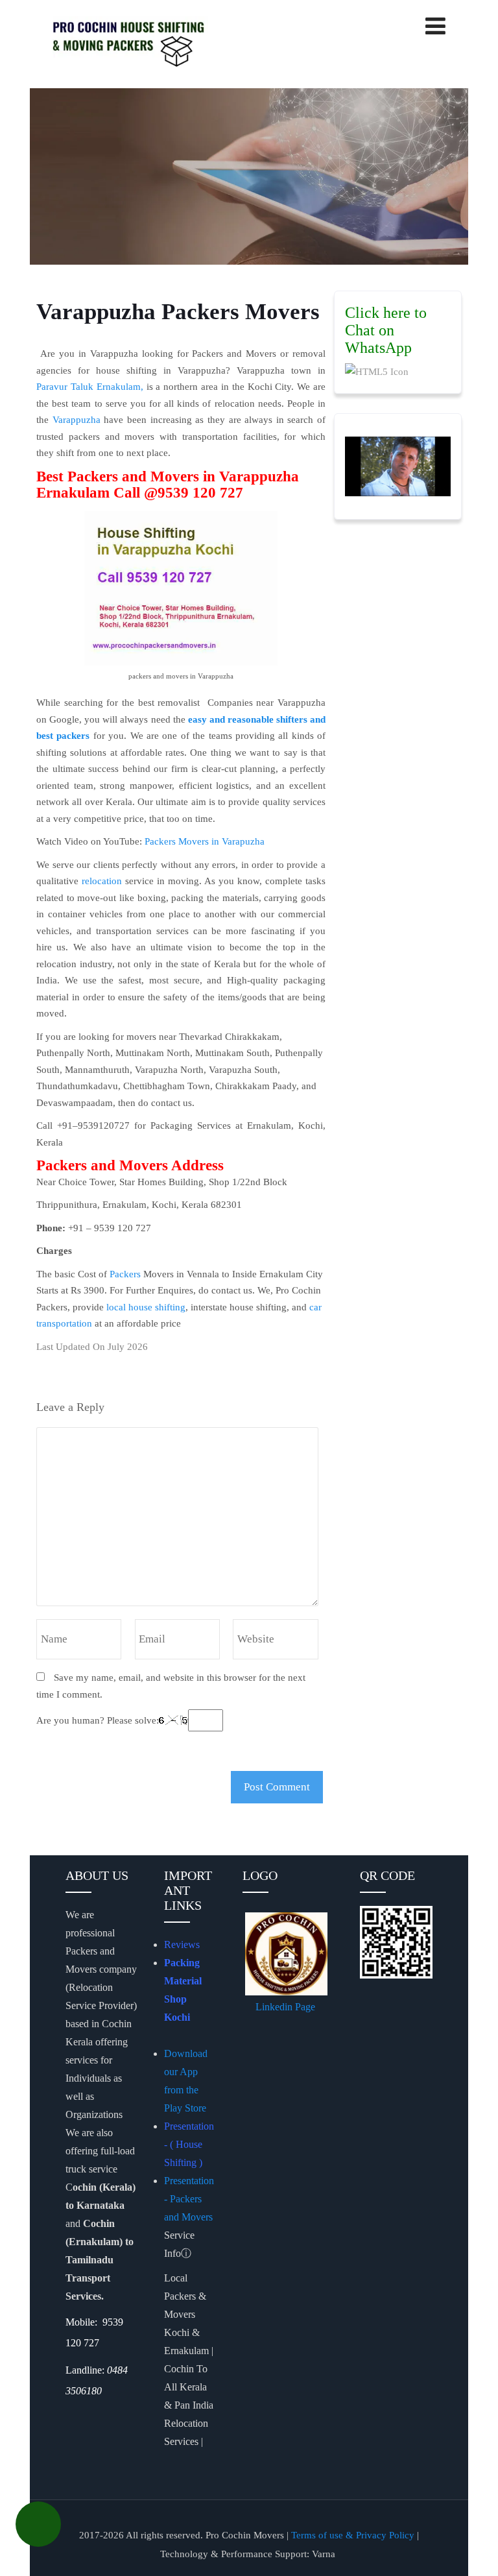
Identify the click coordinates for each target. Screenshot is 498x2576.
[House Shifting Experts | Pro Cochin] (150, 42)
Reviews (182, 1944)
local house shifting (146, 1307)
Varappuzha (77, 420)
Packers (125, 1274)
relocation (102, 881)
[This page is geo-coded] (67, 2417)
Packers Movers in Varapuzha (206, 841)
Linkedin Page (287, 2007)
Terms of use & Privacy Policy (353, 2535)
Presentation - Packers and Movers (190, 2199)
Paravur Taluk (65, 387)
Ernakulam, (120, 387)
